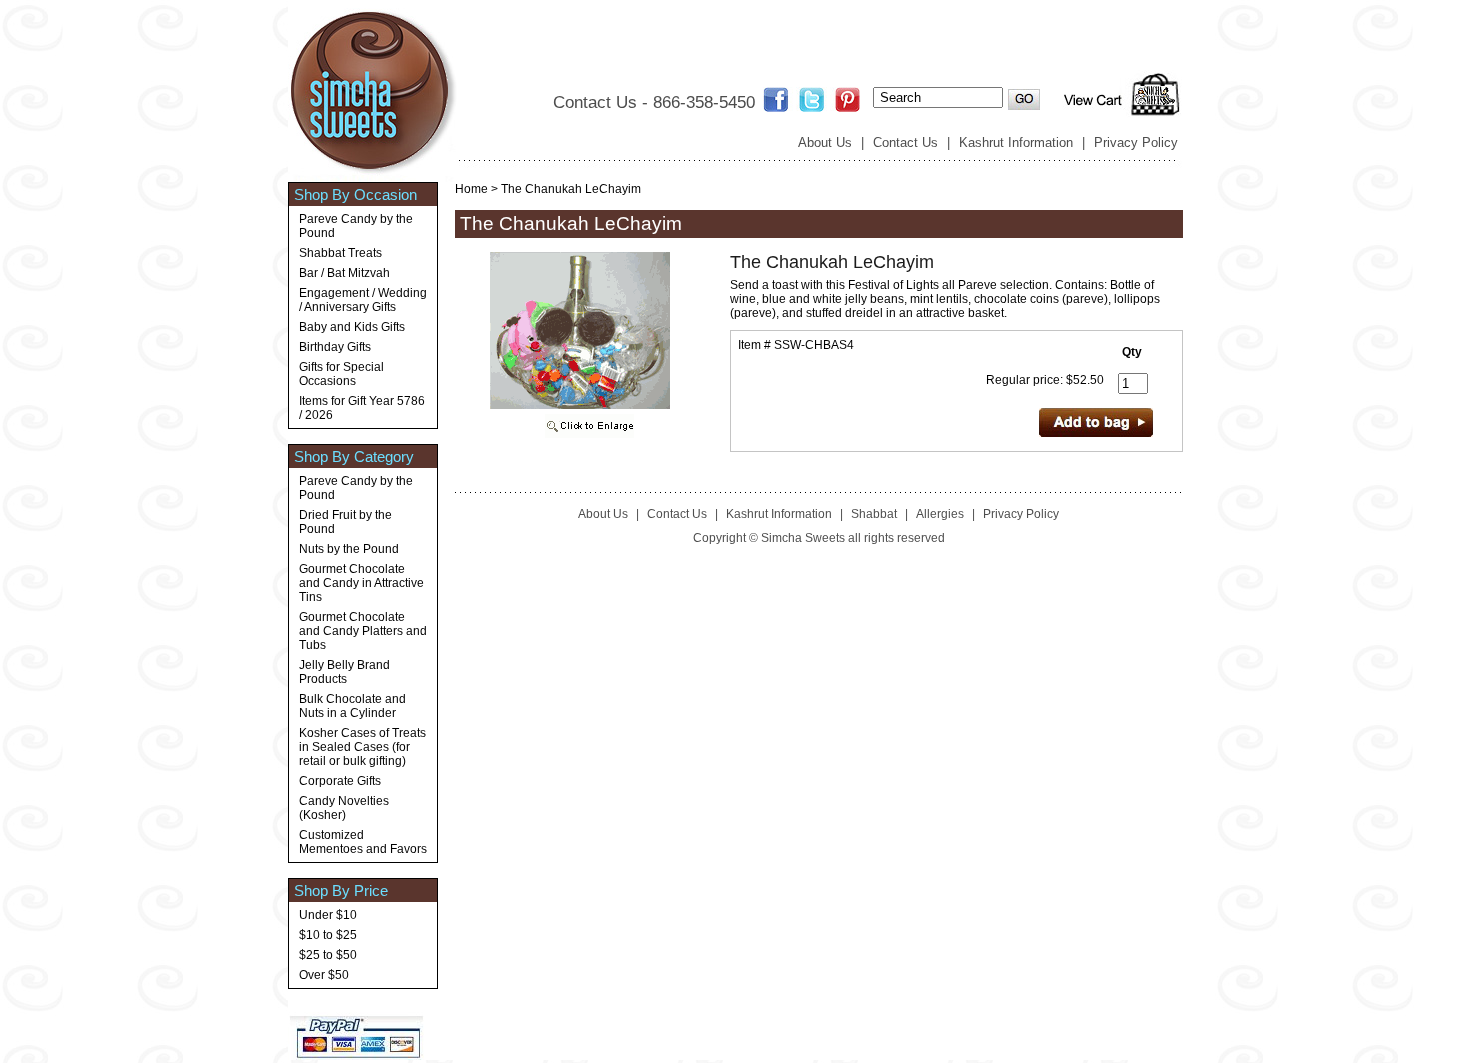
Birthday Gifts (335, 347)
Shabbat (874, 514)
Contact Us (905, 142)
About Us (825, 142)
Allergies (940, 514)
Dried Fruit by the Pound (345, 522)
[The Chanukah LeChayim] (580, 434)
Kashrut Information (1016, 142)
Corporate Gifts (340, 781)
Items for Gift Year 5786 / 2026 (362, 408)
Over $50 (324, 975)
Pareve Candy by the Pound (356, 226)
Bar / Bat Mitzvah (344, 273)
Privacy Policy (1136, 142)
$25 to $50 (328, 955)
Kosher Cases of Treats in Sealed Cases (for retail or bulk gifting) (362, 747)
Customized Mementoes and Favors (363, 842)
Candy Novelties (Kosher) (344, 808)
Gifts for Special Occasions (341, 374)
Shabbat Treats (340, 253)
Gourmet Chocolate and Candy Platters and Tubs (363, 631)
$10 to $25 (328, 935)
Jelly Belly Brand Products (344, 672)
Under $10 (328, 915)
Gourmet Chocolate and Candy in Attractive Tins (361, 583)
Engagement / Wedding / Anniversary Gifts (363, 300)
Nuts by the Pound (349, 549)
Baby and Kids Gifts (352, 327)
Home (471, 189)
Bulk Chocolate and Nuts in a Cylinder (352, 706)
